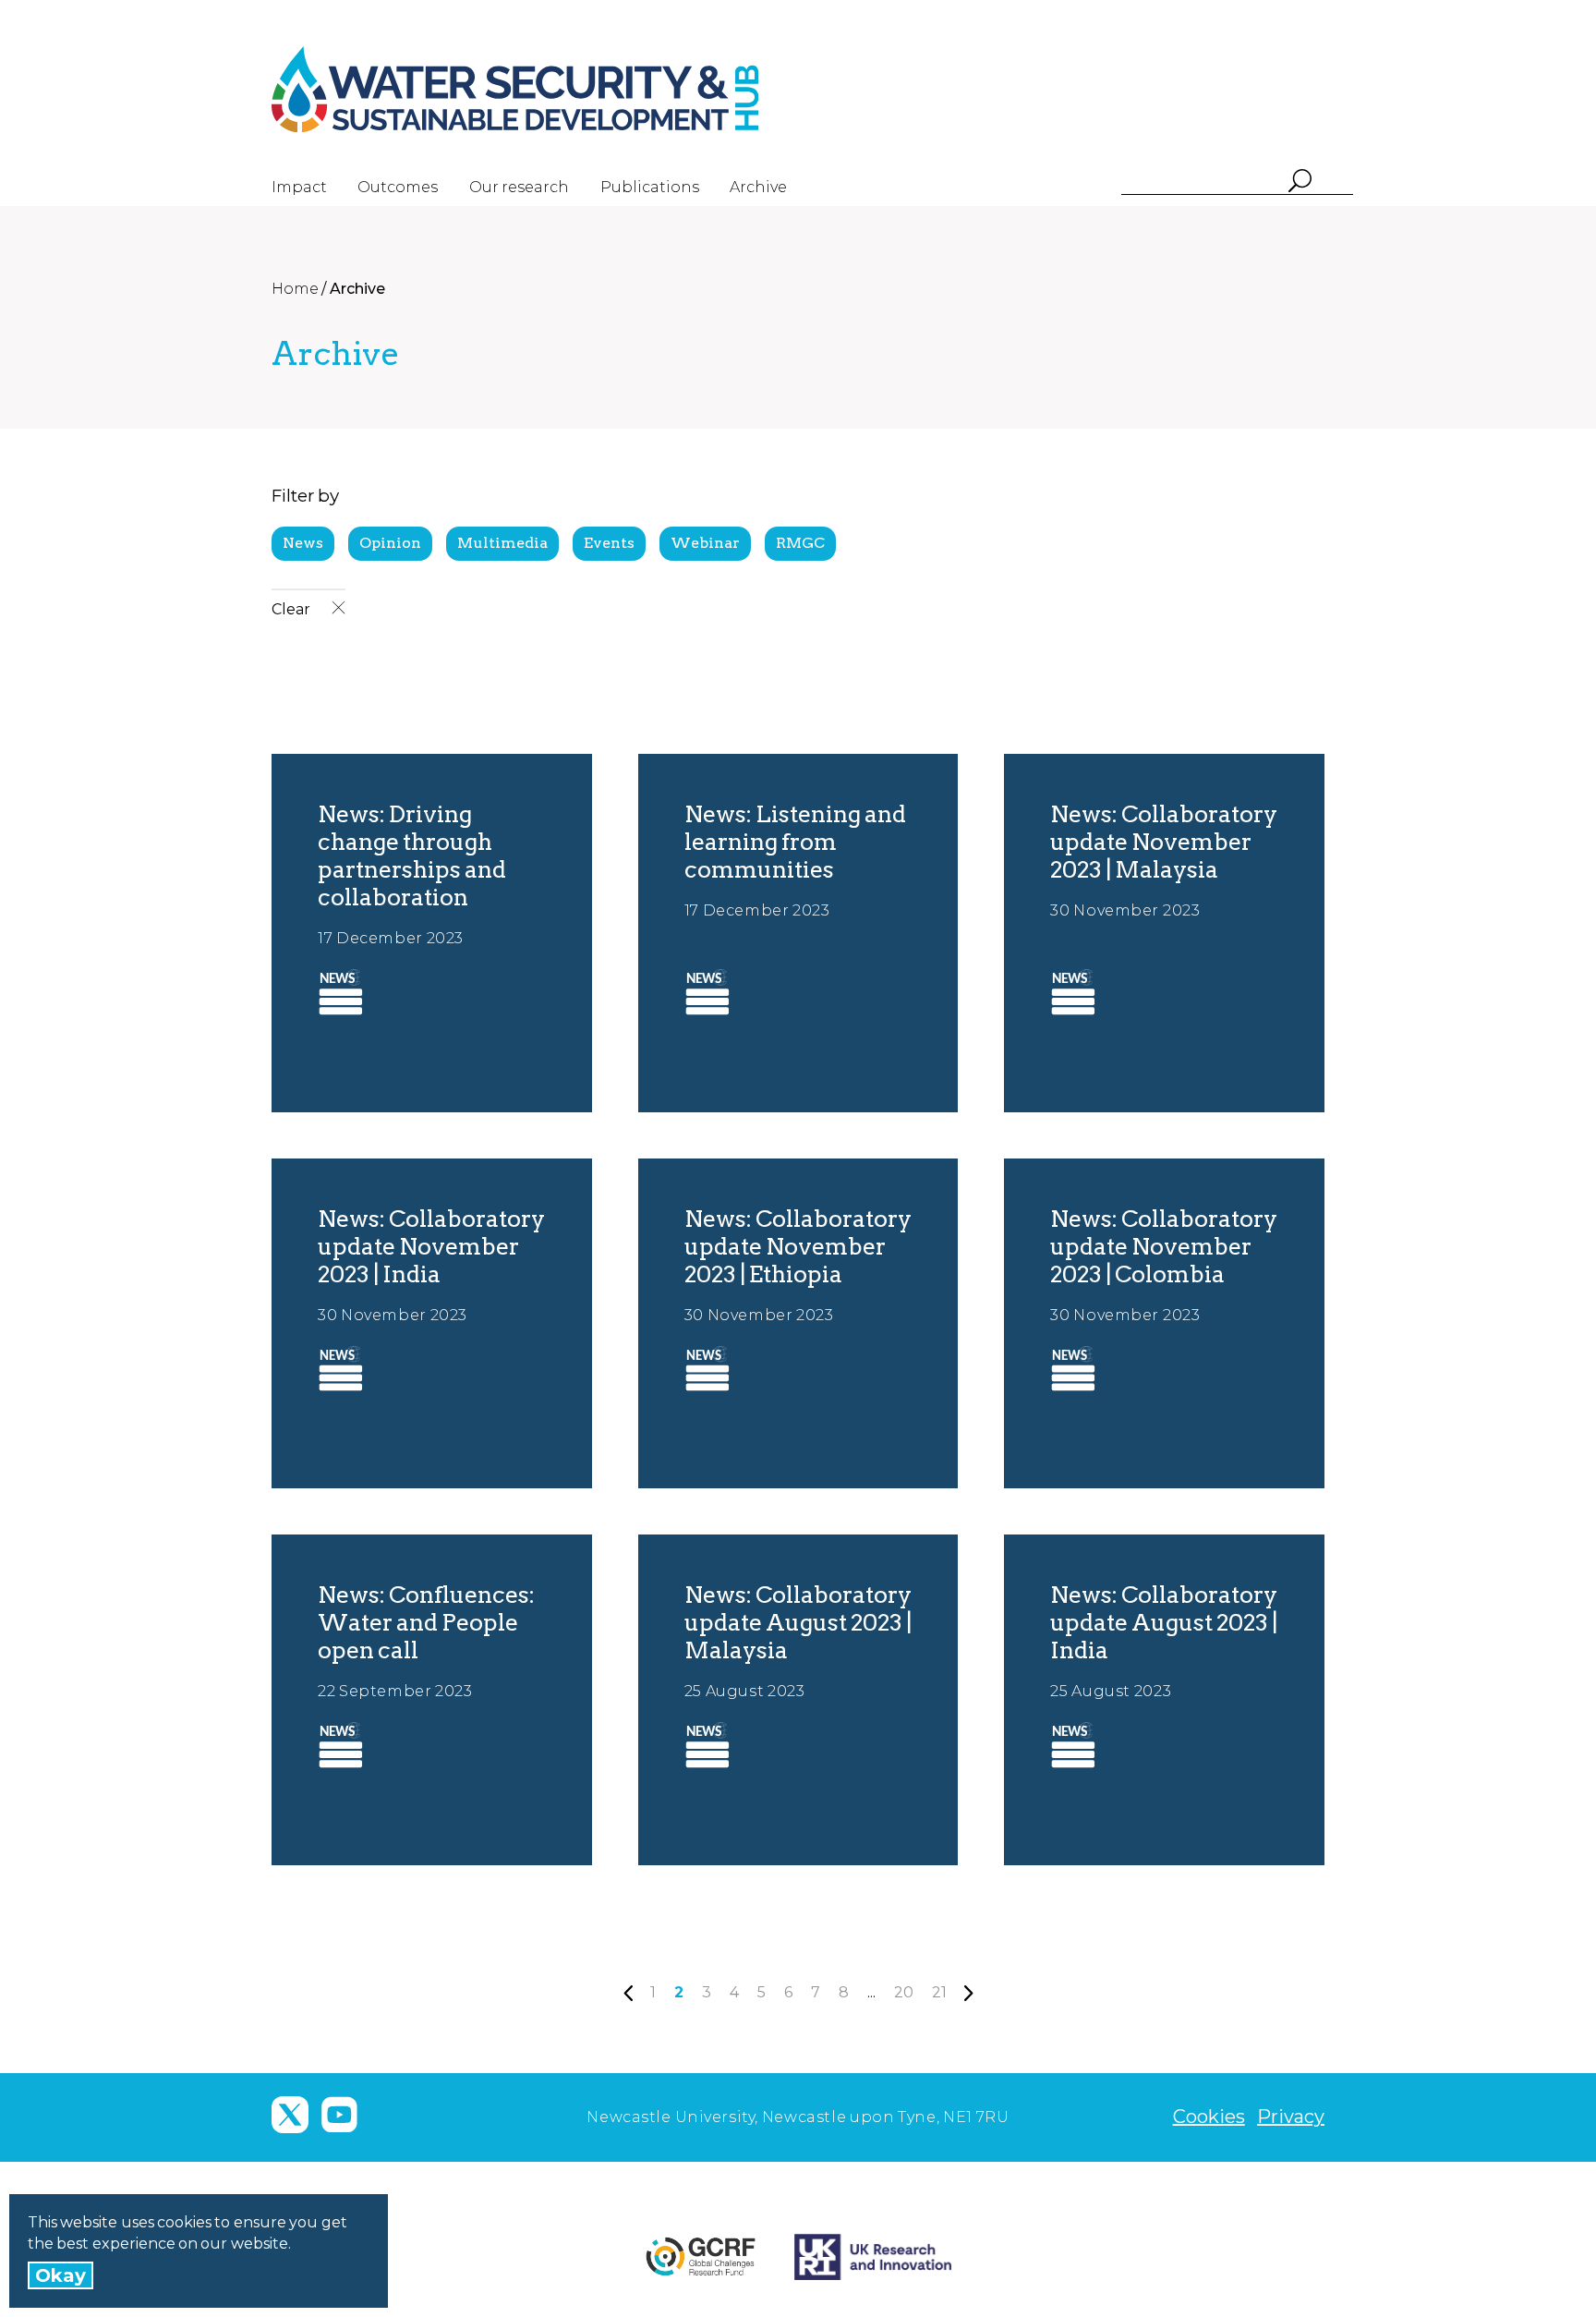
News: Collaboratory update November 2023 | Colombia (1164, 1246)
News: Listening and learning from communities (795, 842)
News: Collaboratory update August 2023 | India (1164, 1622)
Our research (519, 187)
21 (939, 1992)
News (303, 543)
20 (904, 1992)
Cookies (1209, 2117)
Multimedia (502, 543)
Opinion (390, 543)
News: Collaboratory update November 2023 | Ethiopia (798, 1246)
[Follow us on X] (290, 2115)
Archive (758, 187)
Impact (299, 187)
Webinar (705, 543)
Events (609, 543)
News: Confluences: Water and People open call (426, 1622)
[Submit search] (1299, 182)
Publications (650, 187)
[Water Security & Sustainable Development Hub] (549, 90)
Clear (292, 609)
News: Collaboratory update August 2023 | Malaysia (798, 1622)
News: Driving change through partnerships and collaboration (412, 855)
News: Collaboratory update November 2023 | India (431, 1246)
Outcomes (398, 187)
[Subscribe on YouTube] (339, 2115)
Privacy (1291, 2117)
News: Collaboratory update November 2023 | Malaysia (1164, 842)
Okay (60, 2275)
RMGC (800, 543)
